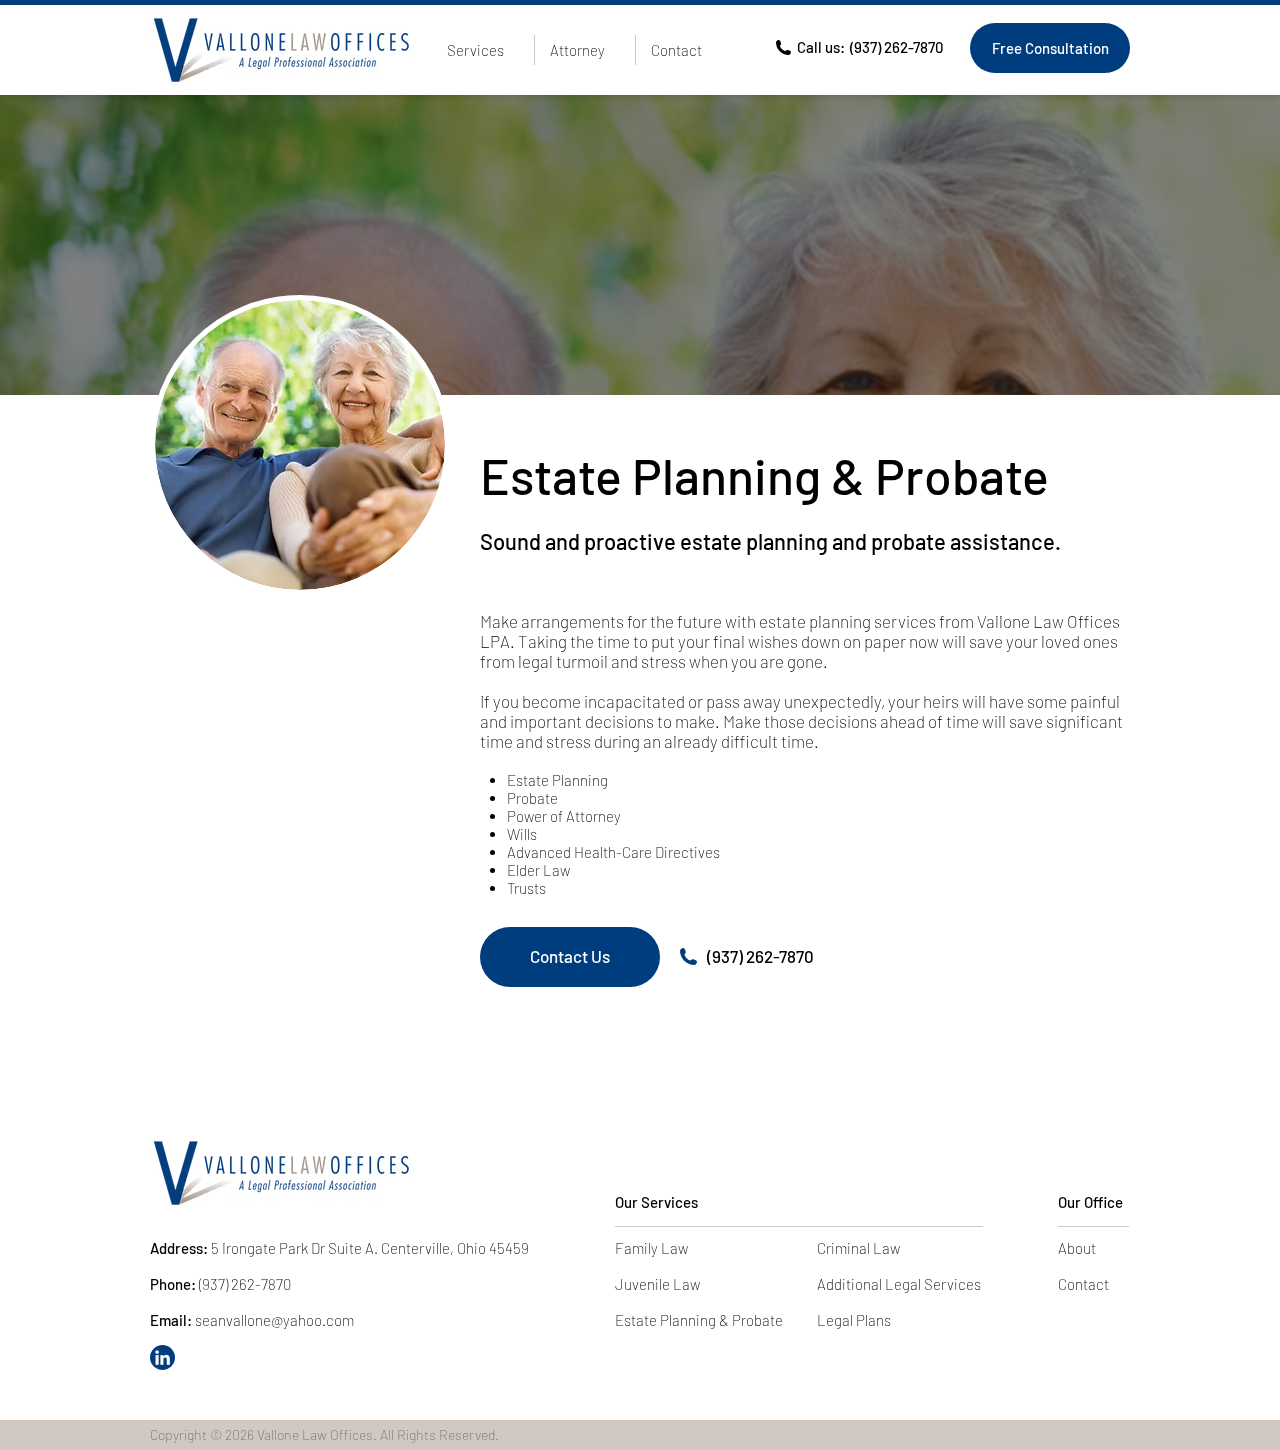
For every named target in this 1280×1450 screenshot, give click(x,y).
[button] (483, 50)
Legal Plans (854, 1320)
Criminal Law (858, 1248)
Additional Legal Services (899, 1284)
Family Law (651, 1248)
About (1077, 1248)
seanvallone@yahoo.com (274, 1320)
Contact (1083, 1284)
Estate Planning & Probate (699, 1320)
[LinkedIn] (162, 1357)
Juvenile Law (657, 1284)
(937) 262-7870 (760, 956)
